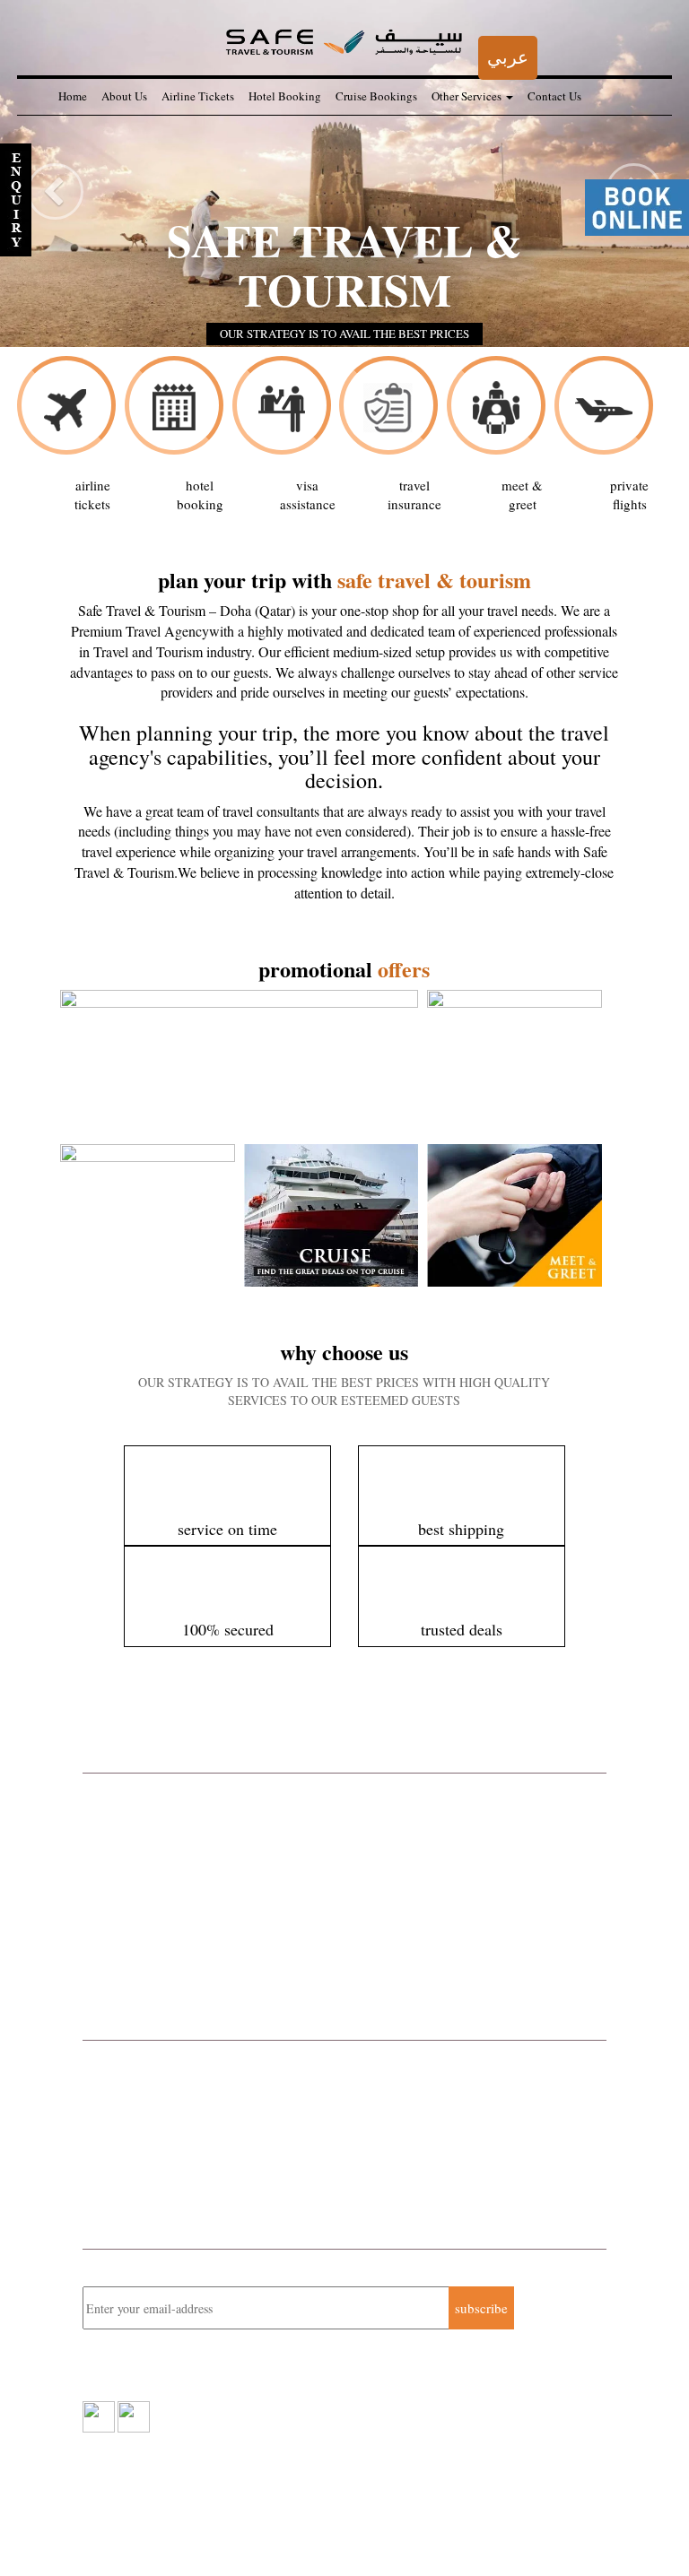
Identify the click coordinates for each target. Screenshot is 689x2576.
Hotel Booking (285, 96)
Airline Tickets (198, 96)
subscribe (481, 2308)
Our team (80, 2517)
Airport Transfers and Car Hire (167, 1910)
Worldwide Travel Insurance (161, 1886)
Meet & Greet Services (146, 1933)
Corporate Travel (129, 1791)
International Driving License (165, 1957)
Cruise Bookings (376, 96)
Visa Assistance (126, 1981)
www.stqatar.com (163, 2193)
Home (73, 96)
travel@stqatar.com (175, 2174)
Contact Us (554, 96)
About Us (124, 96)
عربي (508, 57)
